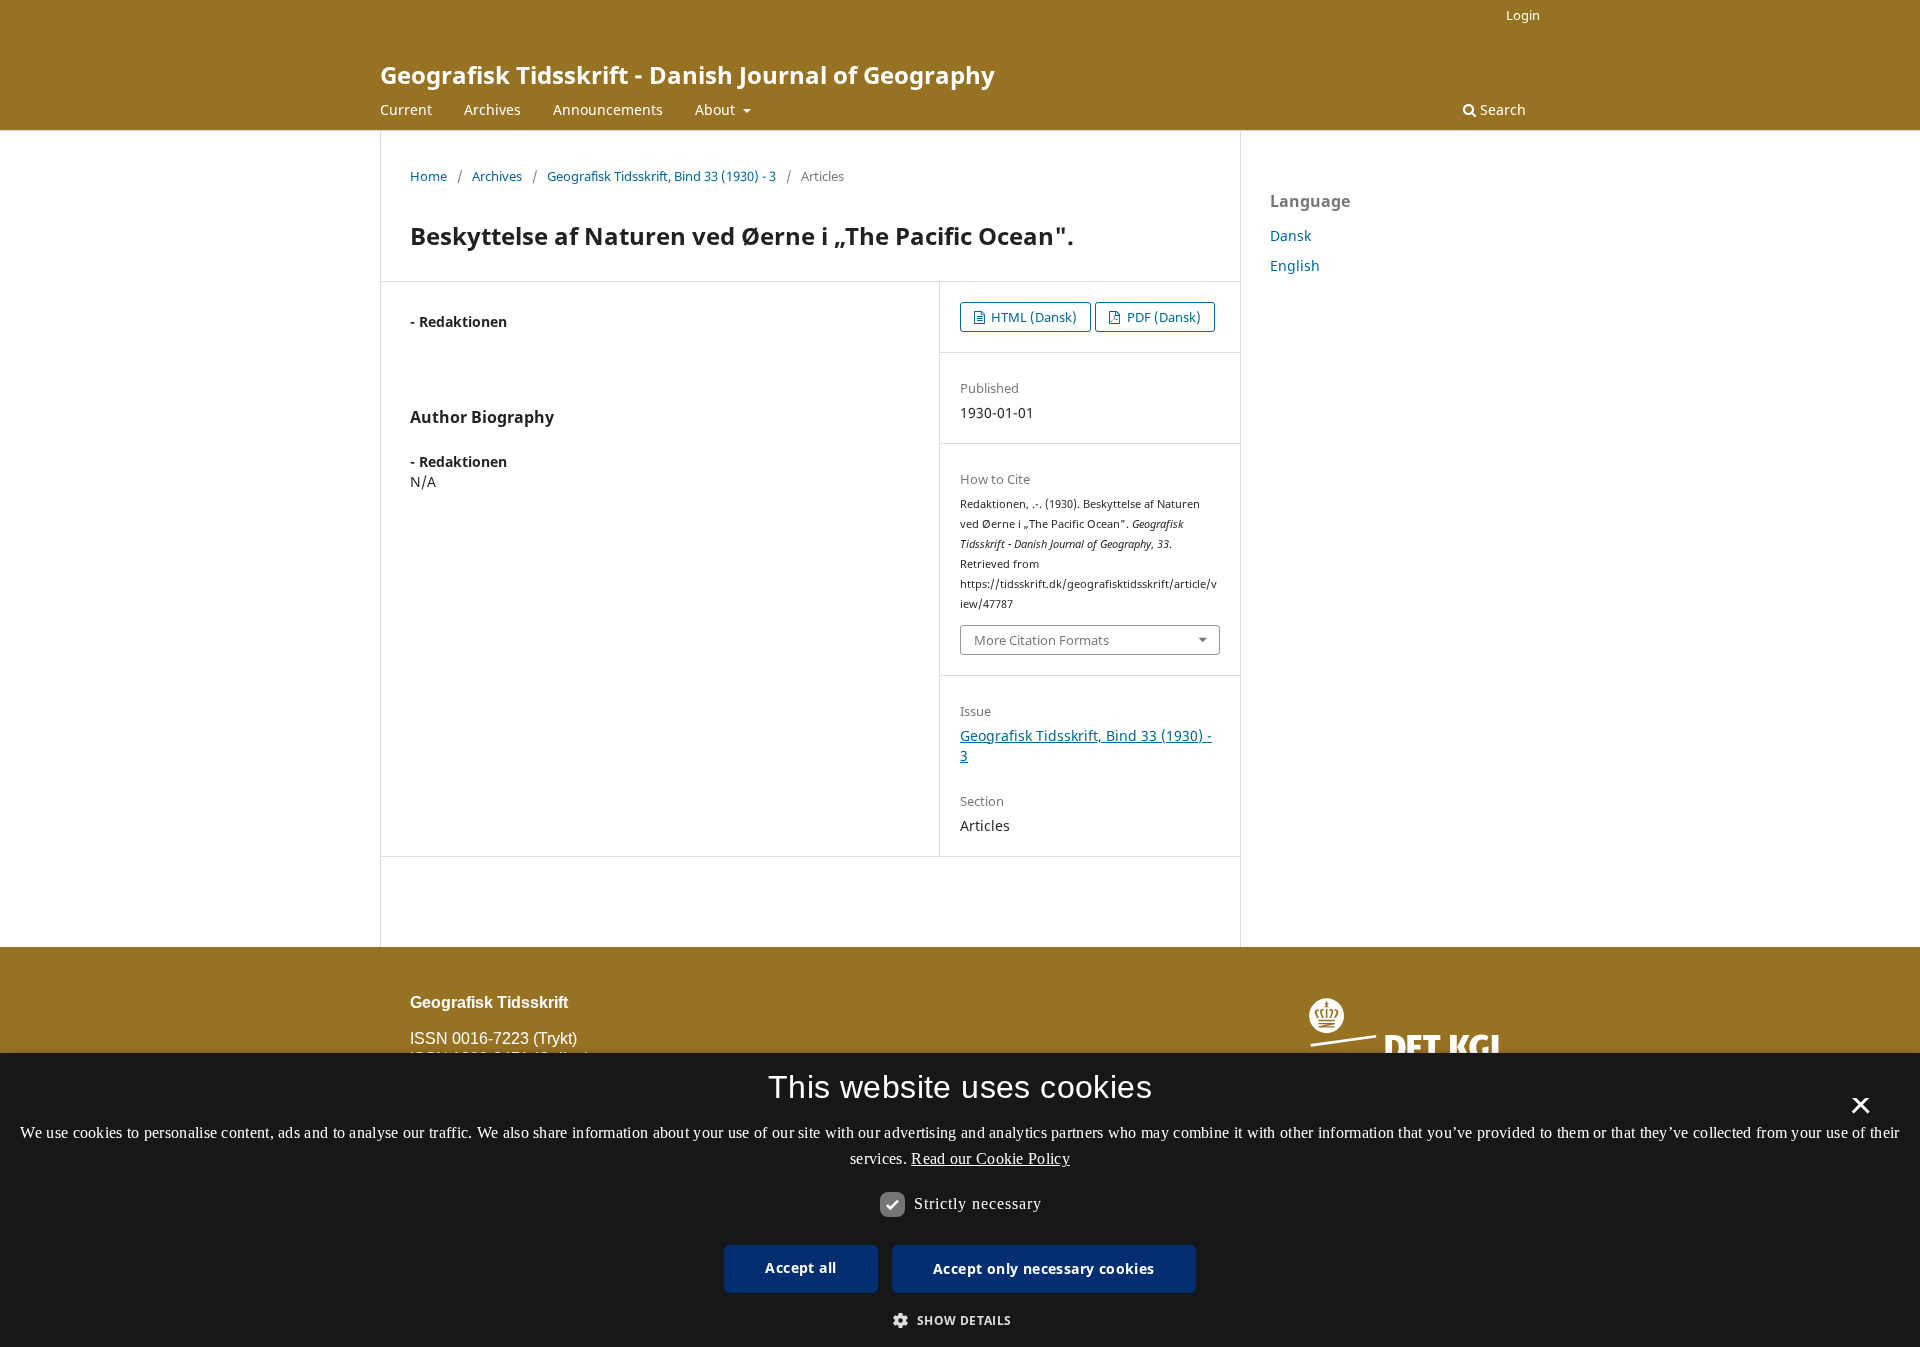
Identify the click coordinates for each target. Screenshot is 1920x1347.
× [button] (1860, 1112)
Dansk (1290, 235)
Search (1501, 109)
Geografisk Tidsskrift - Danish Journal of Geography (687, 74)
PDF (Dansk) (1162, 317)
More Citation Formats (1041, 640)
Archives (492, 109)
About (717, 109)
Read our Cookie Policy (990, 1158)
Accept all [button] (800, 1267)
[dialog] (960, 1200)
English (1295, 265)
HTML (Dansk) (1032, 317)
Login (1523, 15)
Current (406, 109)
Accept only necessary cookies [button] (1044, 1268)
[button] (959, 1320)
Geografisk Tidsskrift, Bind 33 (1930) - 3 (661, 176)
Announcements (608, 109)
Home (428, 176)
